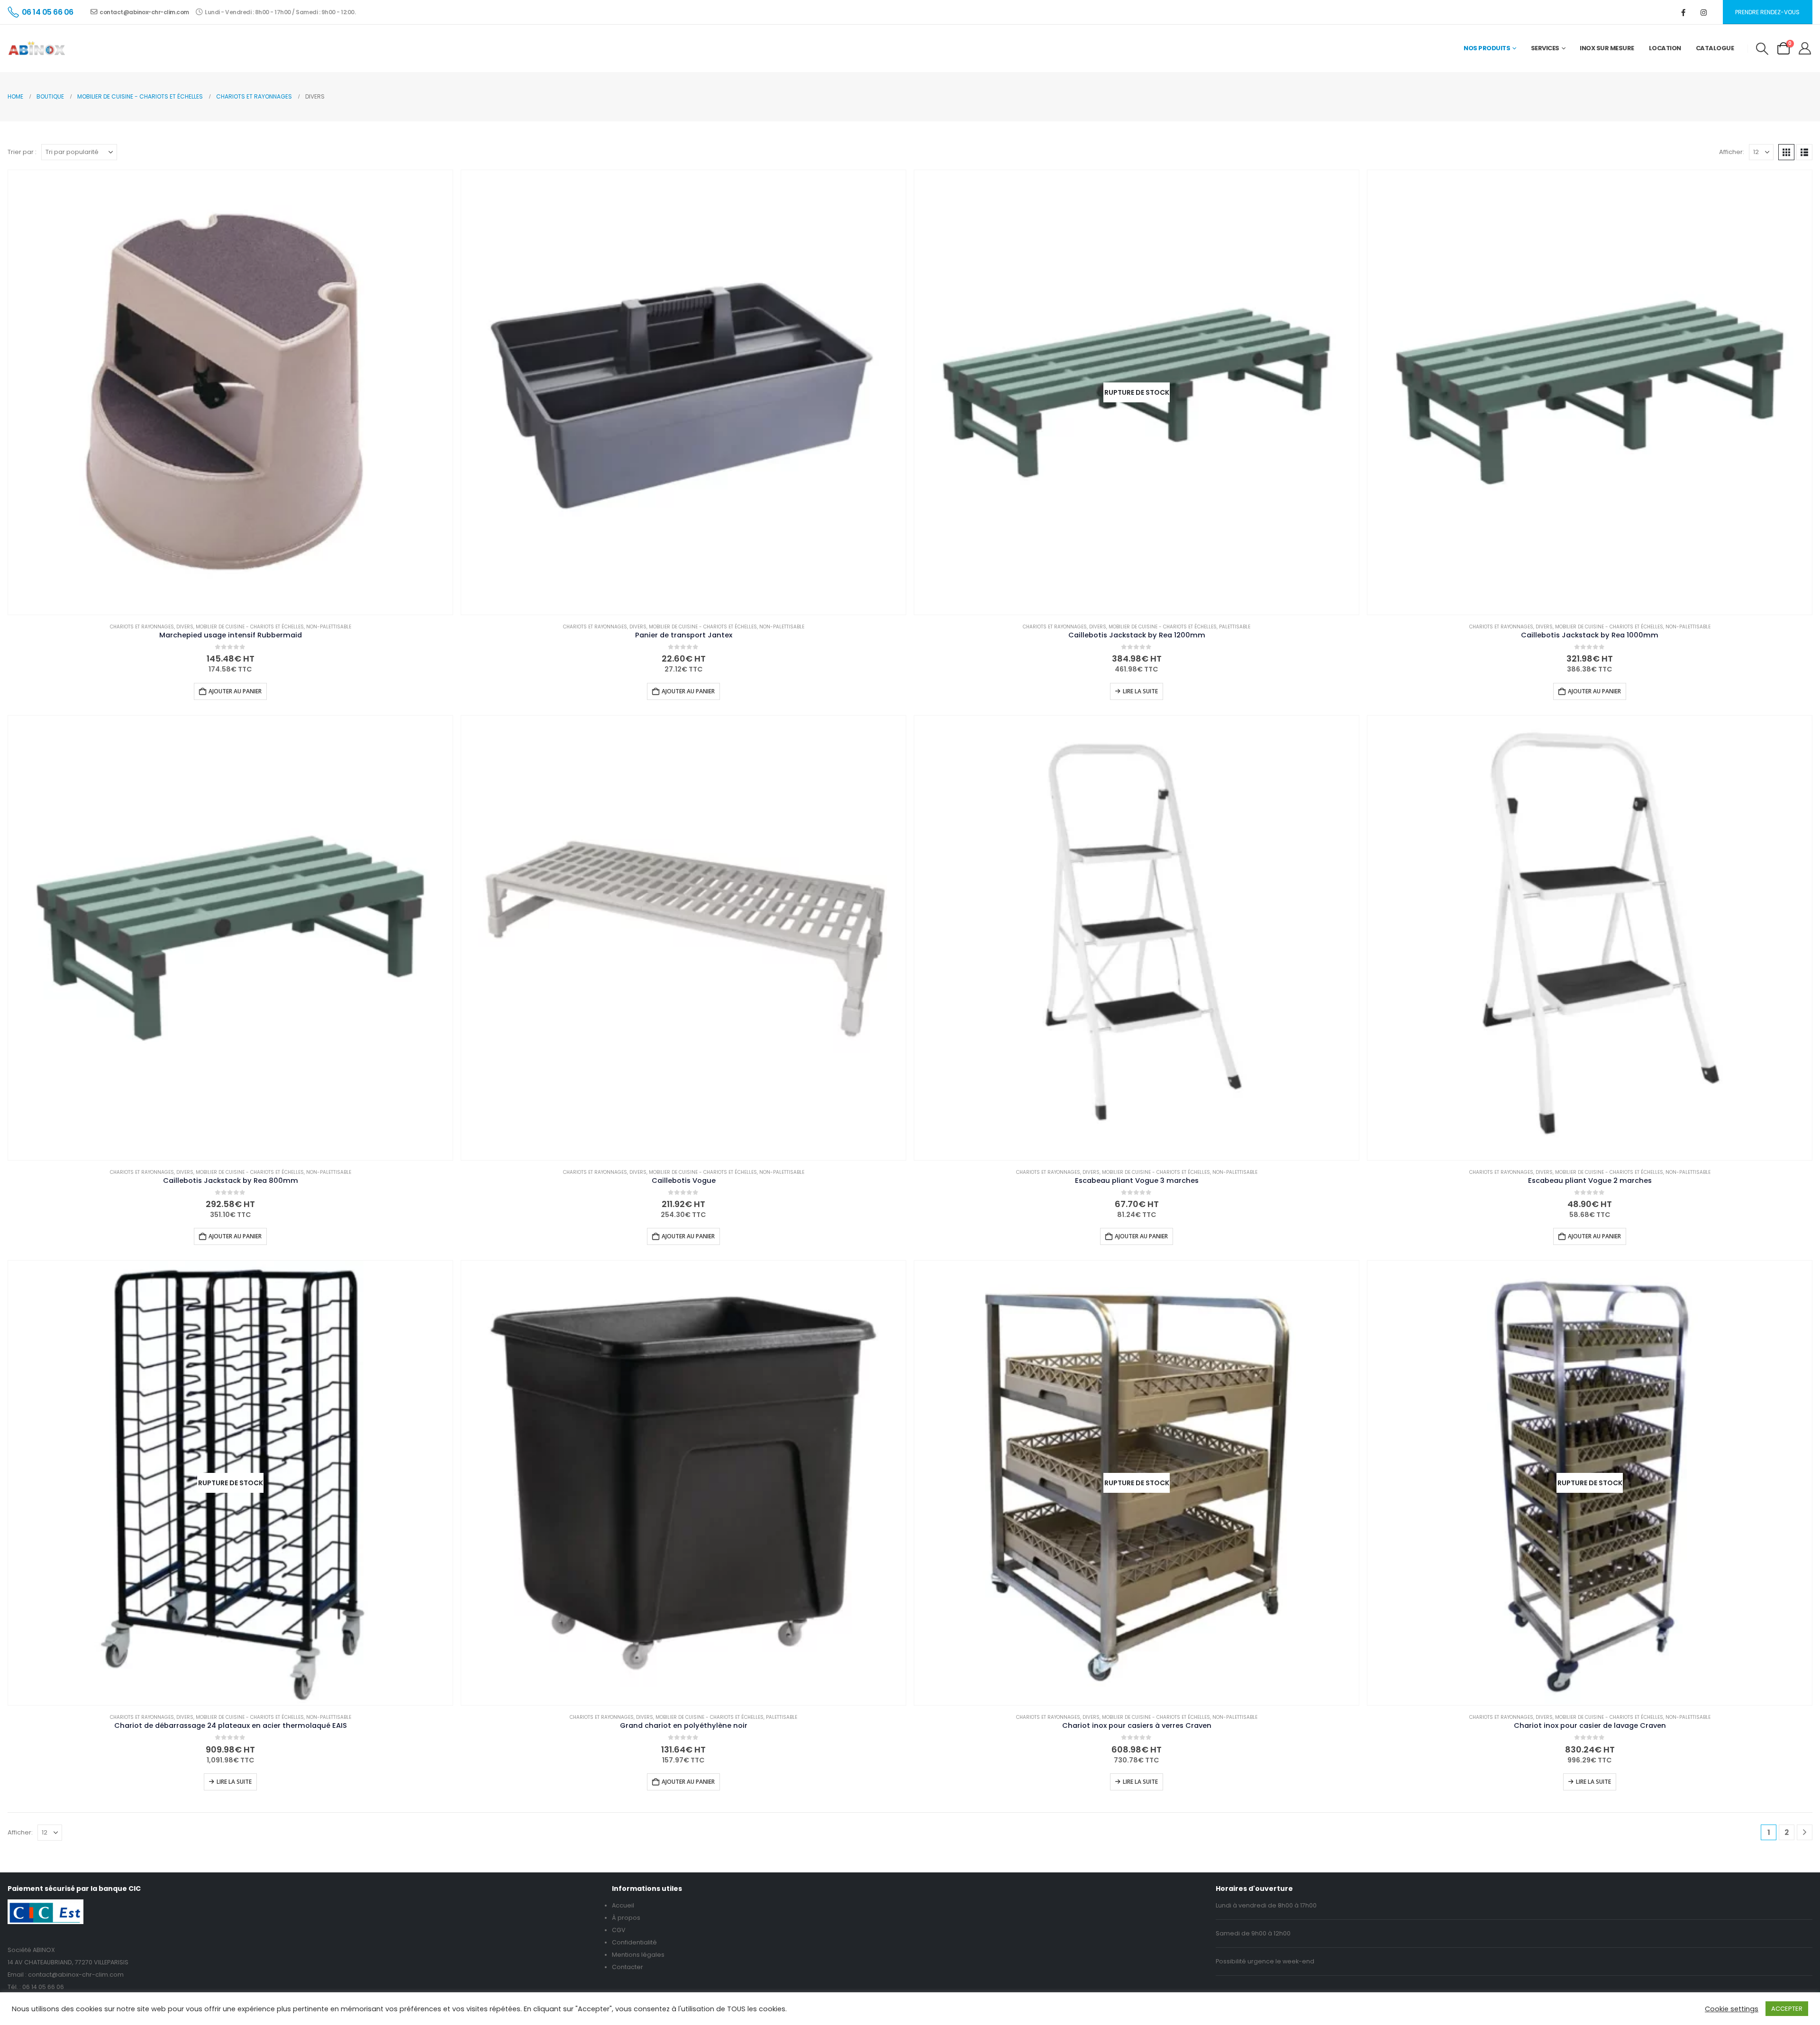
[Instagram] (1704, 12)
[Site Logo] (37, 48)
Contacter (628, 1967)
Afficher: (1732, 152)
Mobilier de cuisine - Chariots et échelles (250, 627)
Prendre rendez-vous (1767, 12)
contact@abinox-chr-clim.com (144, 12)
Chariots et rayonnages (142, 627)
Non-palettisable (329, 627)
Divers (185, 627)
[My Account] (1805, 48)
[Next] (1805, 1832)
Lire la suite (1140, 691)
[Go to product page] (230, 392)
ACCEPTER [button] (1787, 2009)
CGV (619, 1930)
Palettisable (1235, 627)
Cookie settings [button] (1732, 2009)
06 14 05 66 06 (43, 1987)
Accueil (623, 1905)
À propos (626, 1918)
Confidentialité (634, 1942)
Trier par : (22, 152)
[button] (1762, 49)
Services (1545, 48)
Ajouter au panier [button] (235, 691)
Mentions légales (638, 1955)
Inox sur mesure (1607, 48)
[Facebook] (1683, 12)
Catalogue (1715, 48)
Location (1665, 48)
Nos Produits (1487, 48)
